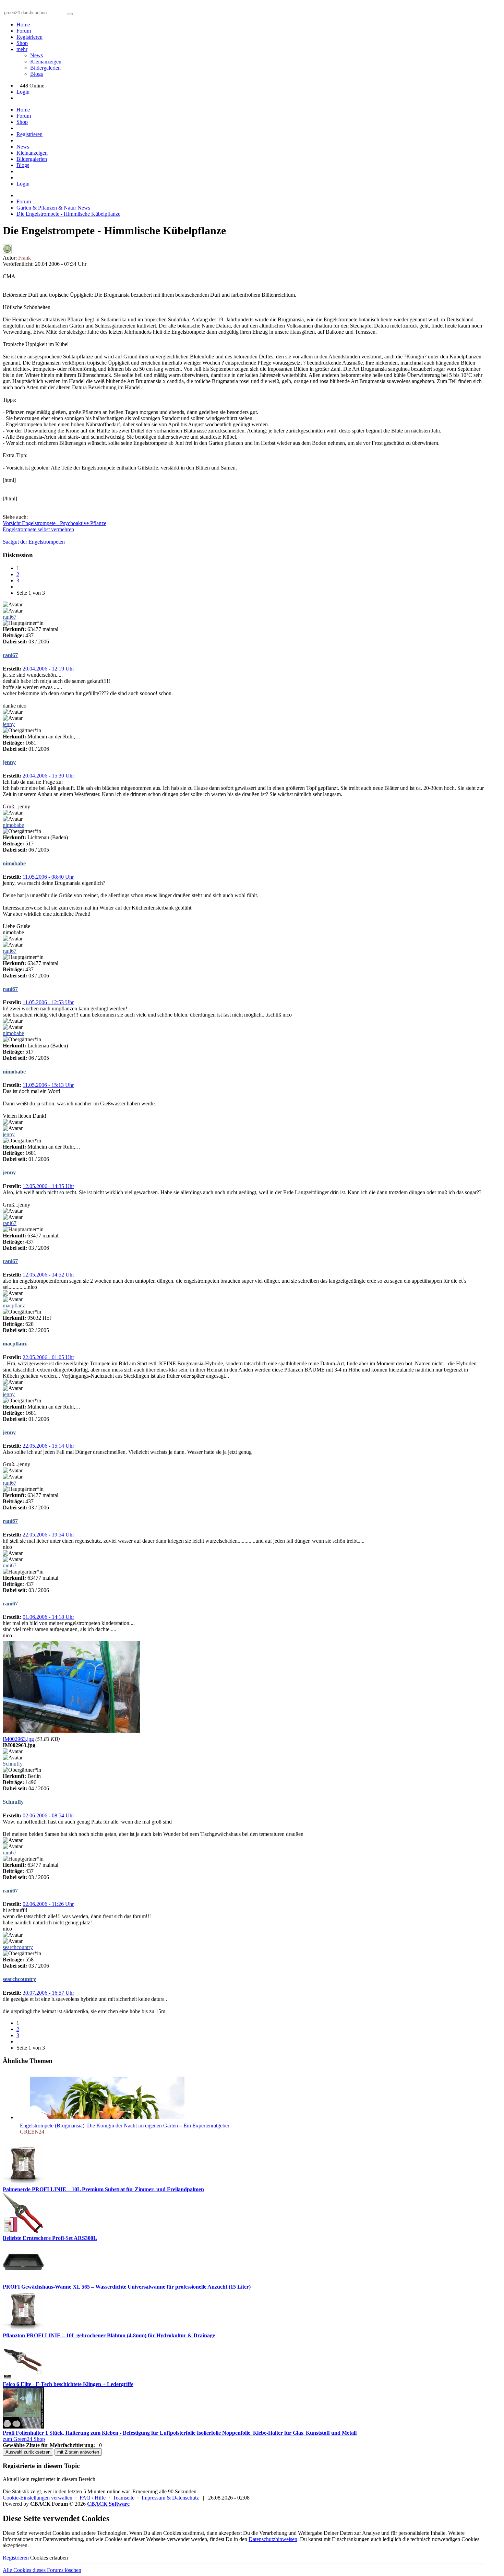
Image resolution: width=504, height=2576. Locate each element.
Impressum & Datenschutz (170, 2498)
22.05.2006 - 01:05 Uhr (48, 1357)
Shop (22, 43)
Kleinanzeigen (46, 62)
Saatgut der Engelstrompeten (34, 542)
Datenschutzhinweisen (273, 2539)
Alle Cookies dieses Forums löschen (42, 2570)
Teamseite (124, 2498)
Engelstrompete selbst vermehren (38, 529)
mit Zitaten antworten (78, 2452)
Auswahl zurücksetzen (28, 2452)
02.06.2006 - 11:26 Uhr (48, 1904)
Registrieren (29, 37)
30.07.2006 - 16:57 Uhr (48, 1993)
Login (23, 92)
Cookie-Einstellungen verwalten (38, 2498)
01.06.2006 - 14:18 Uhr (48, 1617)
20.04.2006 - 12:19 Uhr (48, 669)
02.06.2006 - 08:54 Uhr (48, 1815)
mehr (22, 49)
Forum (24, 31)
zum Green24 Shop (24, 2439)
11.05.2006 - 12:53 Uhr (48, 1002)
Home (23, 25)
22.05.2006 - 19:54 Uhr (48, 1535)
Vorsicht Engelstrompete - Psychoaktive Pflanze (55, 523)
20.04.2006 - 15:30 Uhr (48, 776)
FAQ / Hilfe (93, 2498)
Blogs (37, 74)
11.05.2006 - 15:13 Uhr (48, 1085)
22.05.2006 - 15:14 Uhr (48, 1446)
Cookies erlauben (49, 2558)
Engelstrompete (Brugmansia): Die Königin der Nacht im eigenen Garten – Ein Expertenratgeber (125, 2126)
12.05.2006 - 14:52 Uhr (48, 1275)
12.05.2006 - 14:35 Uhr (48, 1186)
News (37, 55)
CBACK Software (108, 2504)
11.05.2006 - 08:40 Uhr (48, 877)
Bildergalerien (45, 68)
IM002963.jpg (18, 1739)
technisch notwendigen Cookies (445, 2539)
